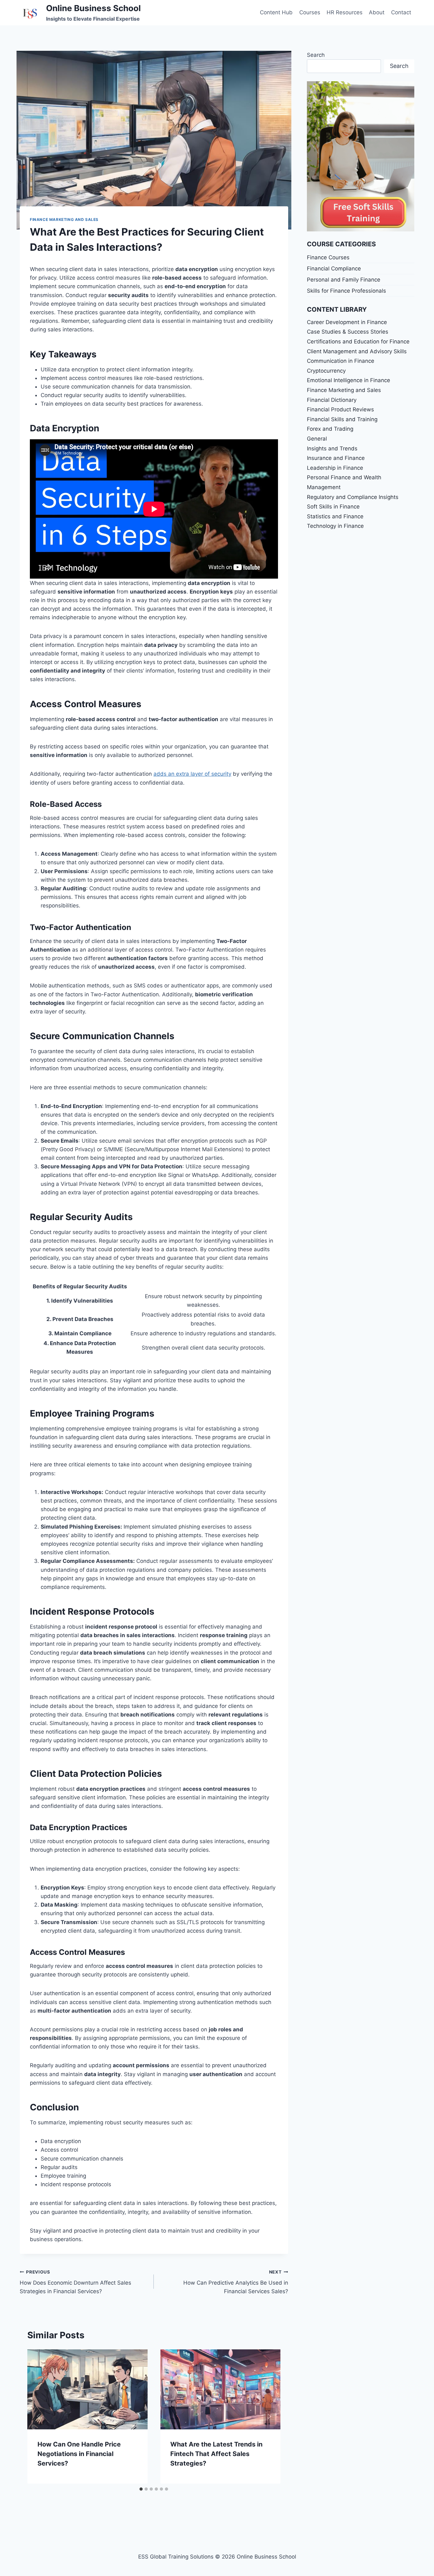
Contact (401, 12)
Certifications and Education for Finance (358, 342)
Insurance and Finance (336, 458)
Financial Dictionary (332, 400)
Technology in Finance (335, 526)
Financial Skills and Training (342, 419)
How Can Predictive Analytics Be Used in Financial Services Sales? (236, 2282)
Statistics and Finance (335, 516)
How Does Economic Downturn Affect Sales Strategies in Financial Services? (75, 2282)
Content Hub (276, 12)
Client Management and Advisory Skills (357, 351)
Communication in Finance (341, 361)
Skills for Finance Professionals (346, 291)
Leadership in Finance (335, 468)
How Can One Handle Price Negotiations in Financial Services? (79, 2454)
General (317, 439)
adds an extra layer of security (192, 774)
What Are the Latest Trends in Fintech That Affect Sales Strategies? (216, 2454)
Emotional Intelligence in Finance (349, 380)
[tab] (141, 2489)
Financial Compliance (334, 269)
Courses (310, 12)
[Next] (269, 2416)
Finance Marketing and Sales (64, 219)
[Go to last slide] (39, 2416)
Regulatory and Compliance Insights (353, 497)
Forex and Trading (330, 429)
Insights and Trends (332, 448)
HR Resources (345, 12)
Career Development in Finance (347, 322)
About (377, 12)
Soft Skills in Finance (333, 507)
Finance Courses (328, 257)
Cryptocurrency (326, 371)
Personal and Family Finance (344, 280)
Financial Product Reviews (340, 409)
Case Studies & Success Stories (348, 332)
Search (316, 55)
